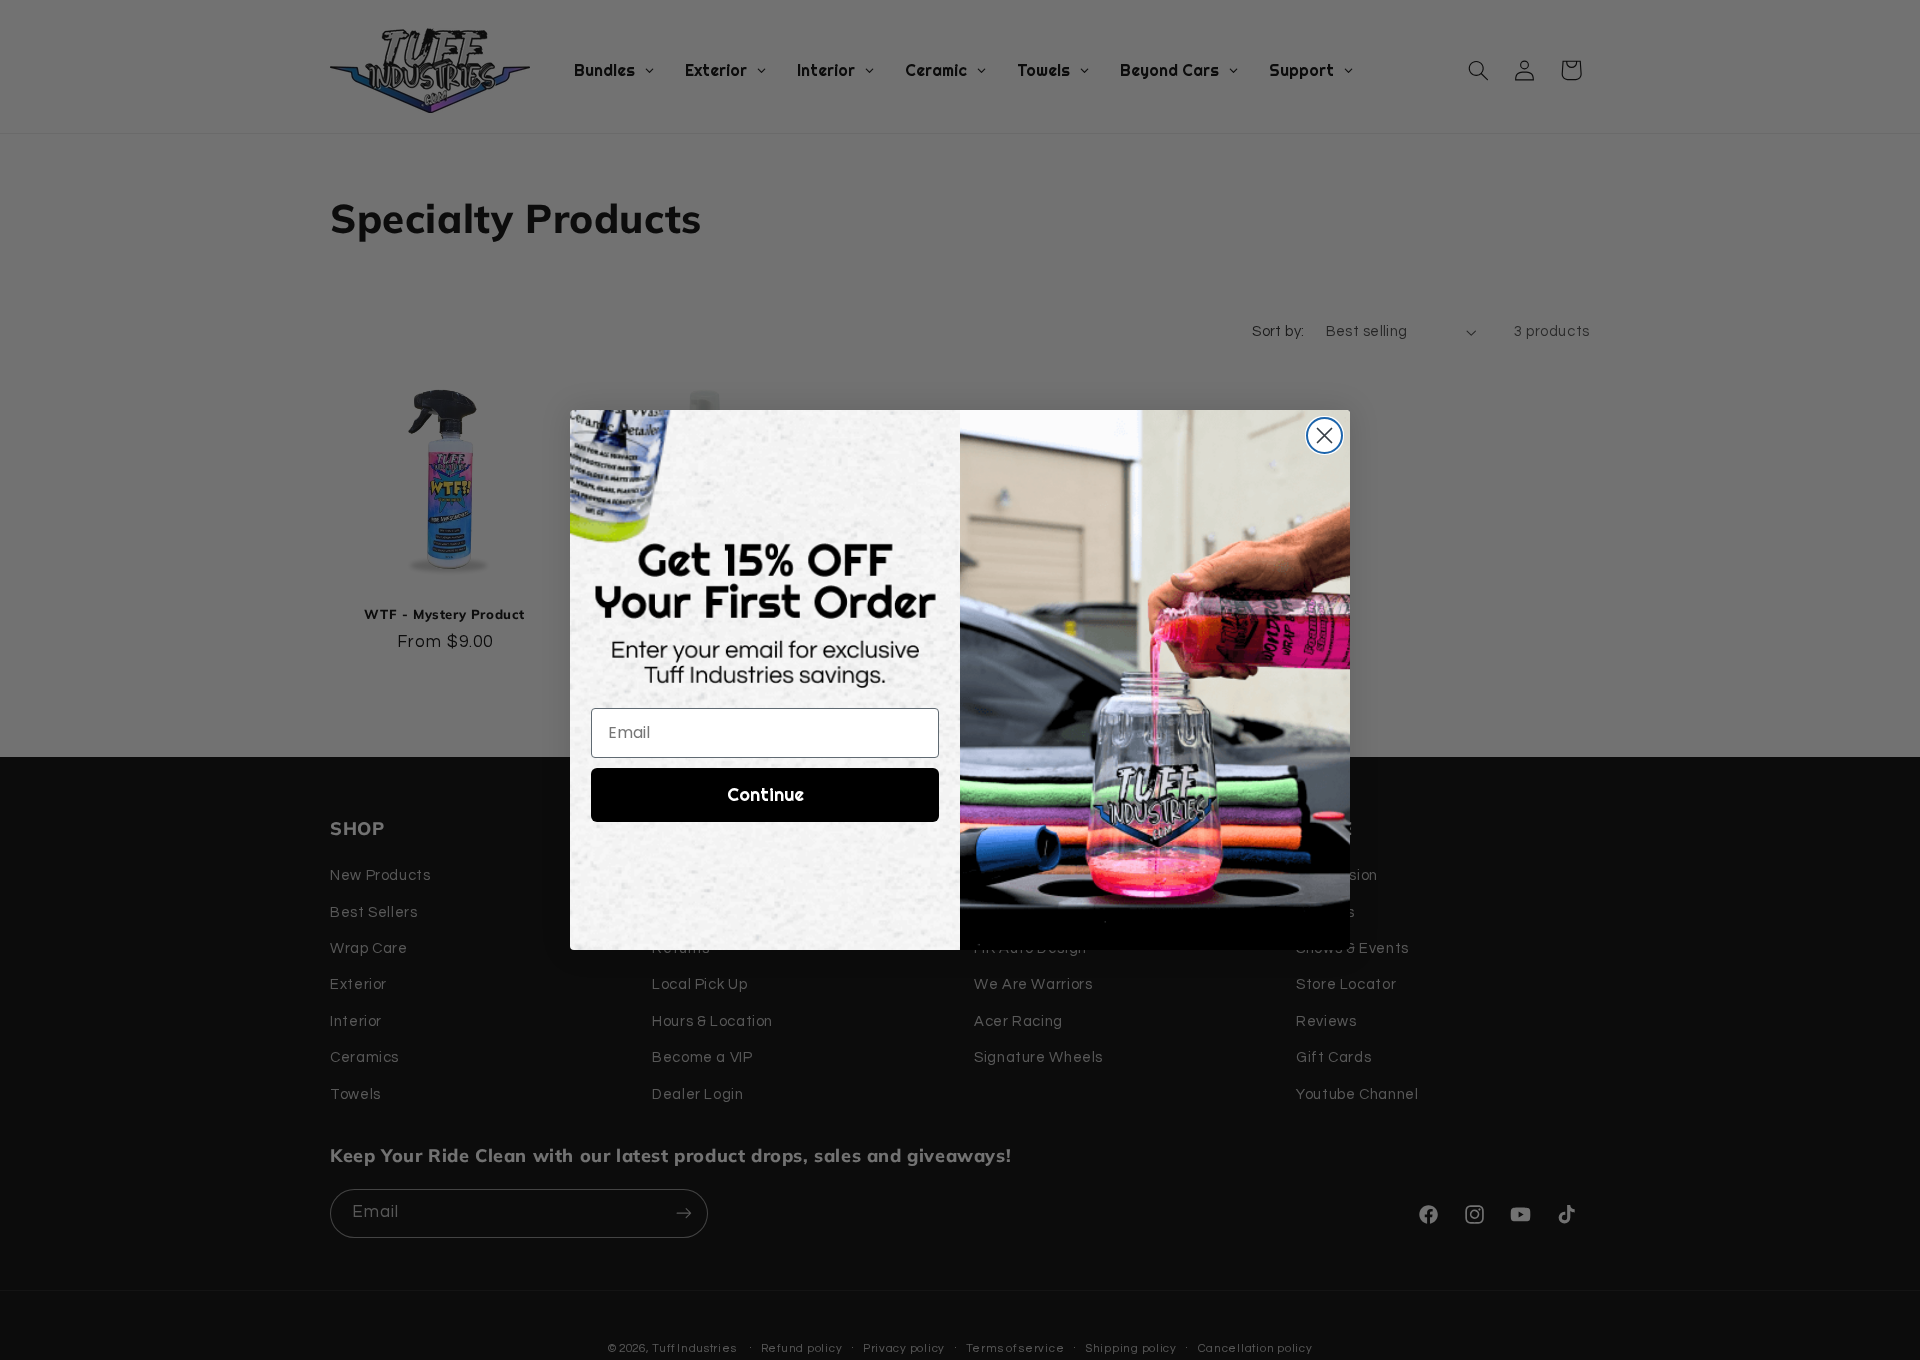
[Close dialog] (1324, 435)
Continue (765, 794)
